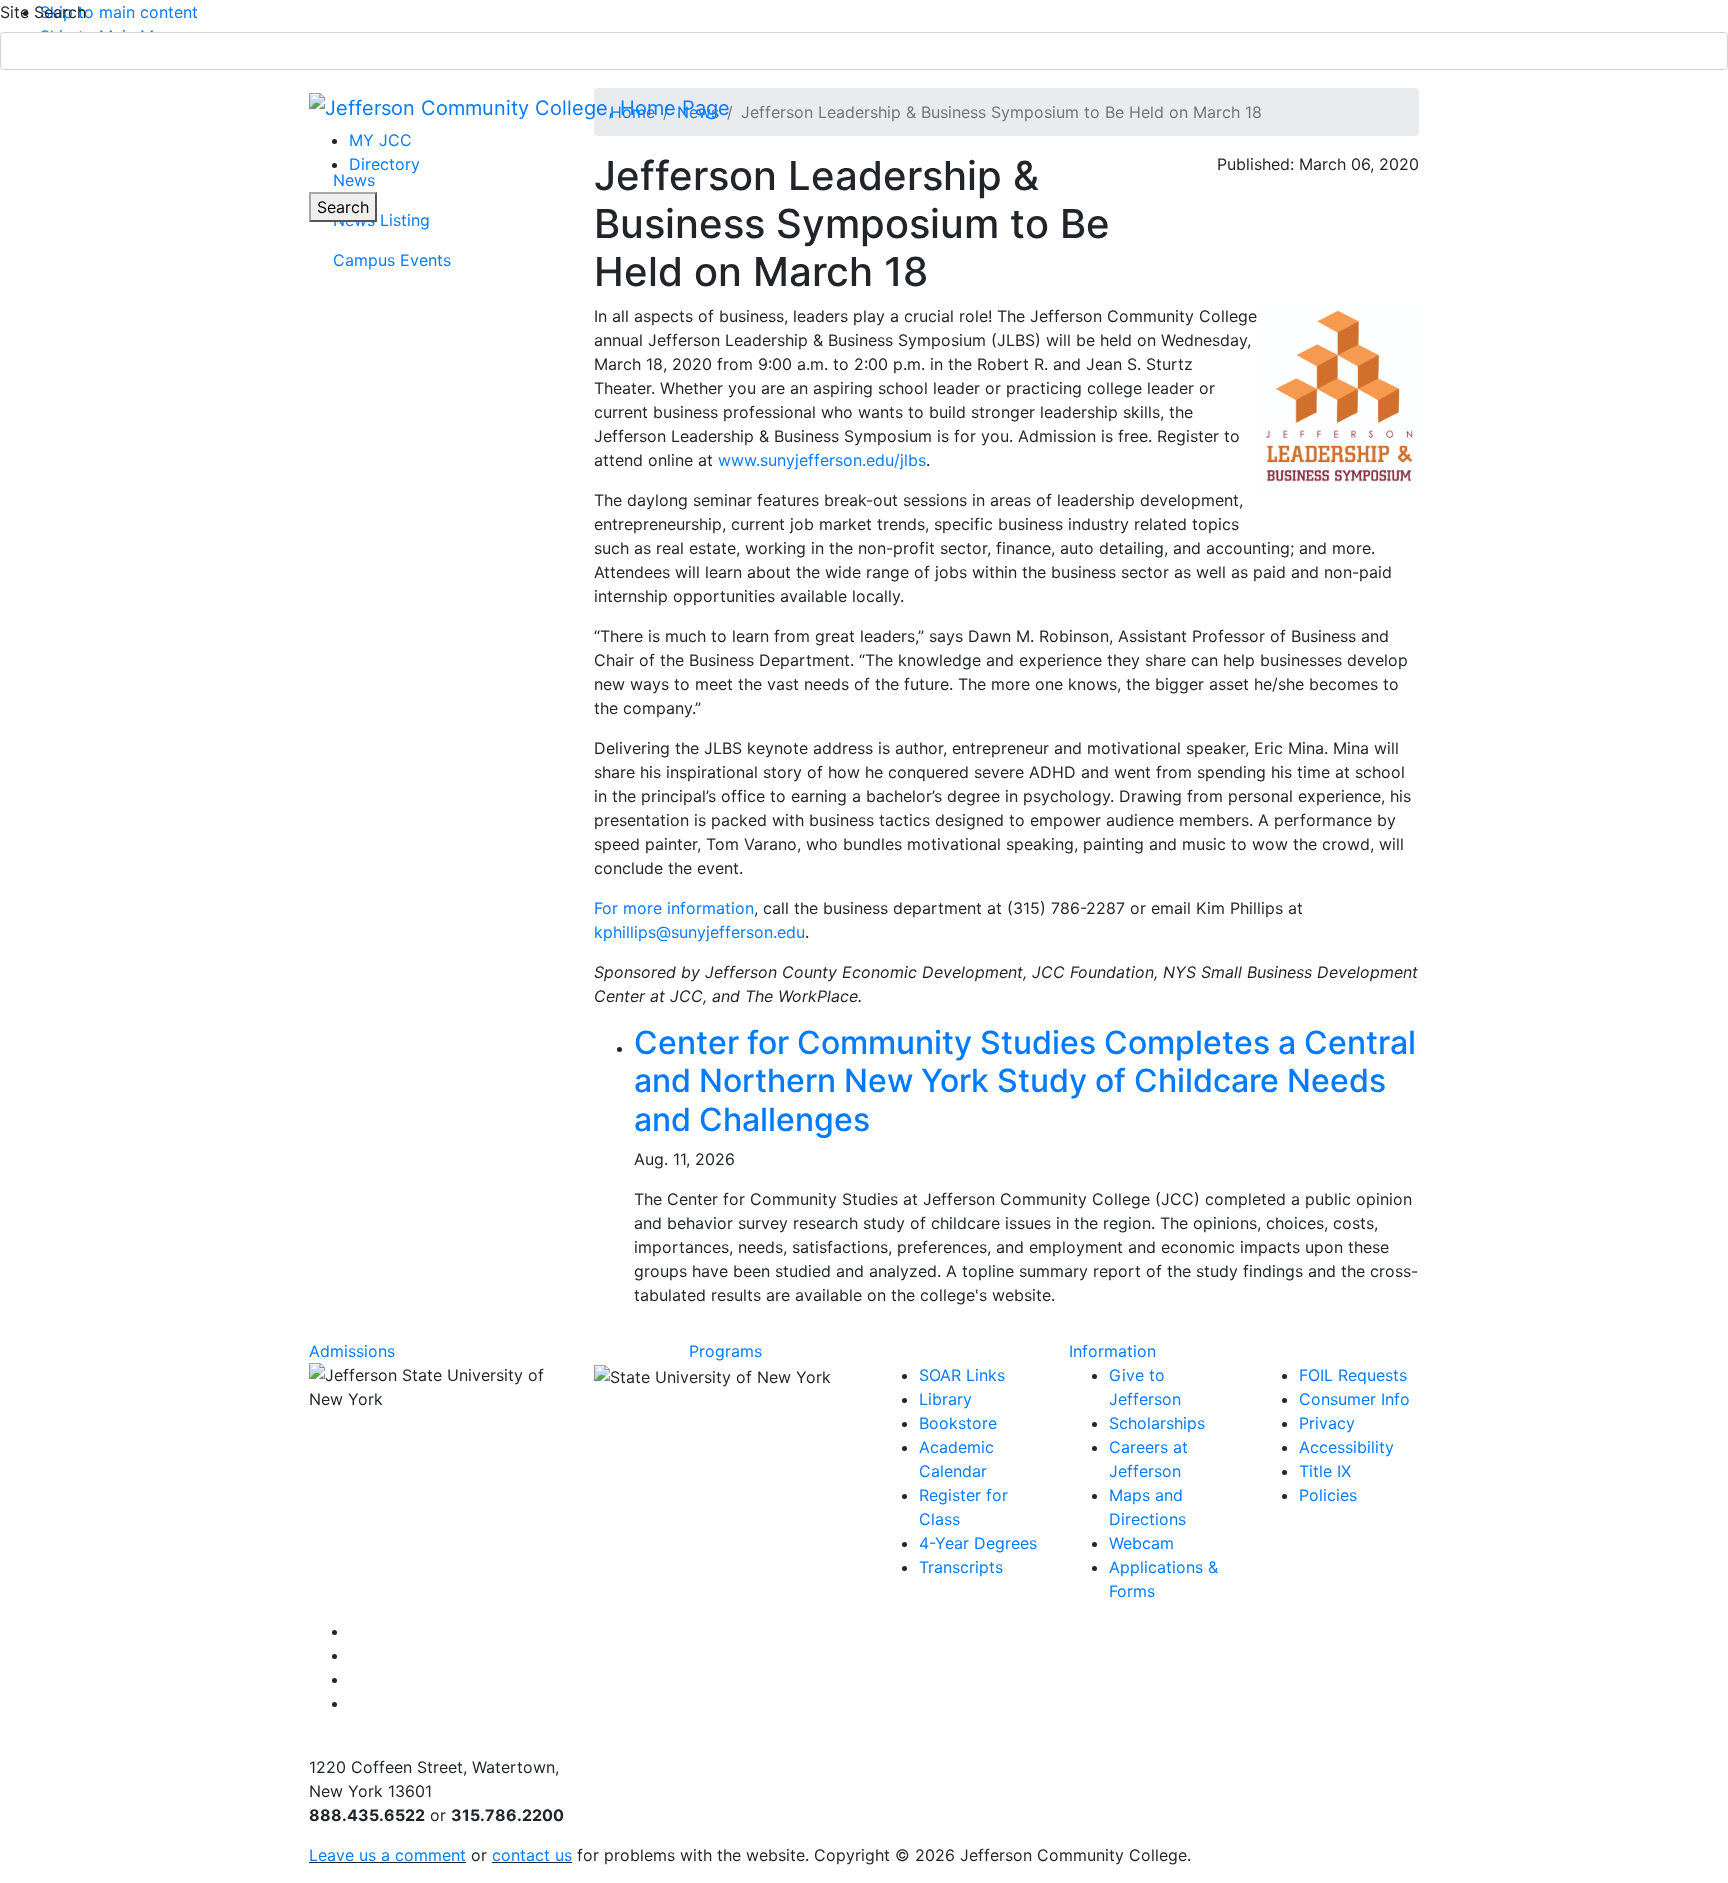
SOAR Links (962, 1375)
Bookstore (958, 1423)
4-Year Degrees (978, 1543)
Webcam (1141, 1543)
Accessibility (1346, 1447)
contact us (532, 1855)
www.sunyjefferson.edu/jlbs (822, 460)
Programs (725, 1351)
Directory (384, 164)
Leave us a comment (387, 1855)
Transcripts (961, 1567)
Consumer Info (1354, 1399)
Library (945, 1399)
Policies (1328, 1495)
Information (1112, 1351)
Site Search (43, 12)
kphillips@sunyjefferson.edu (699, 932)
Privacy (1327, 1423)
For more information (674, 908)
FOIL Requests (1353, 1375)
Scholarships (1157, 1423)
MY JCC (380, 140)
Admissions (352, 1351)
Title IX (1325, 1471)
